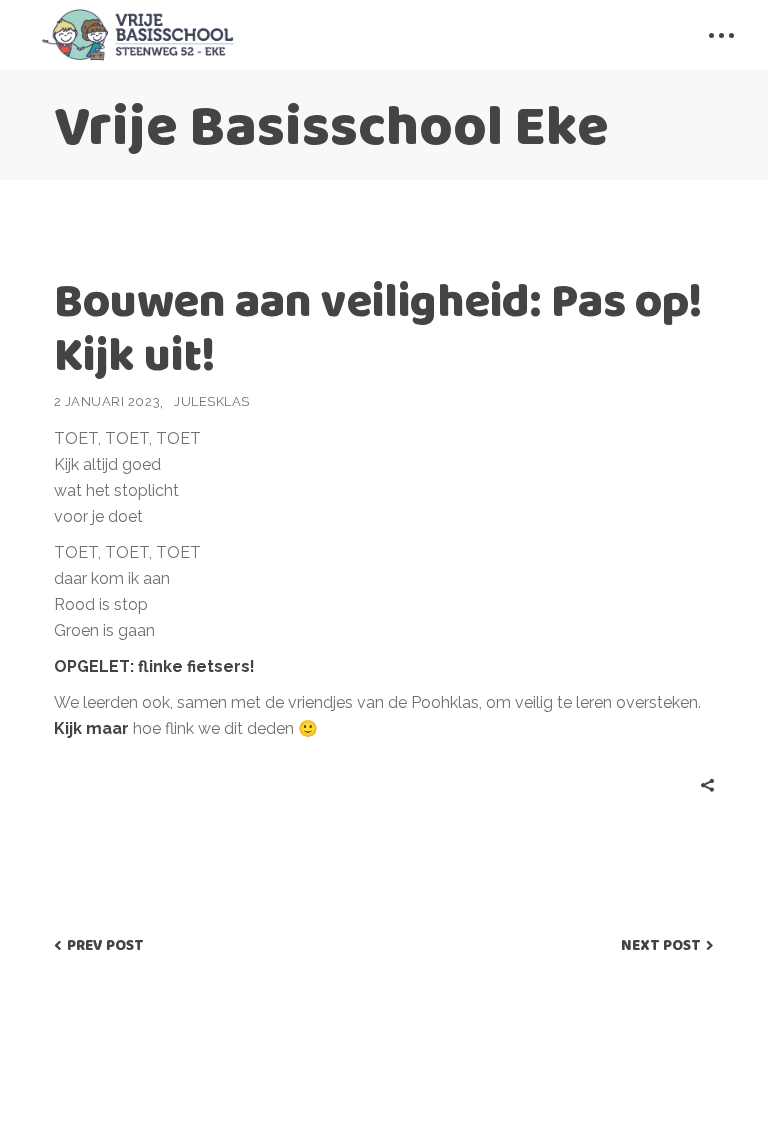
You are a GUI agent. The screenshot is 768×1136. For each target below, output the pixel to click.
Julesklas (212, 401)
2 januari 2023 (107, 401)
